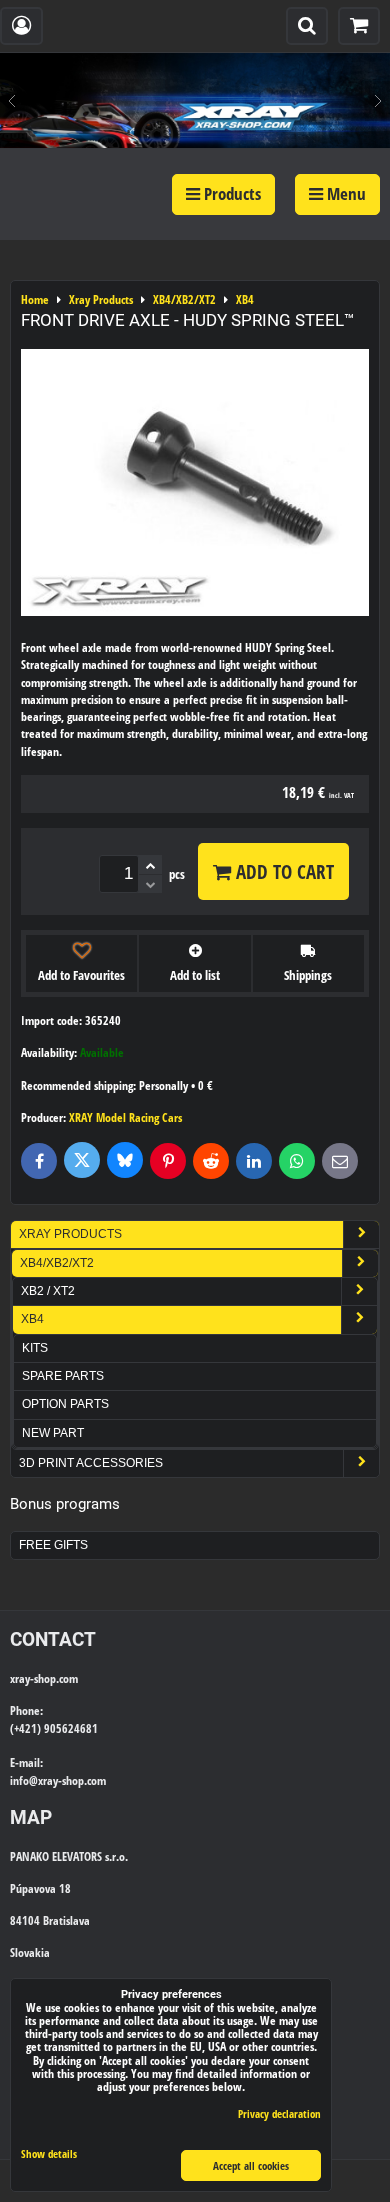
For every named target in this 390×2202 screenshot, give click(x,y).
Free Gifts (53, 1545)
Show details (49, 2154)
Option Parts (65, 1404)
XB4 (32, 1319)
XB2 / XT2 (48, 1291)
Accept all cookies (251, 2165)
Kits (35, 1348)
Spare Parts (63, 1376)
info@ (24, 1780)
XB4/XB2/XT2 (57, 1263)
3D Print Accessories (91, 1463)
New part (53, 1433)
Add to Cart (282, 871)
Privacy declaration (279, 2113)
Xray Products (70, 1234)
